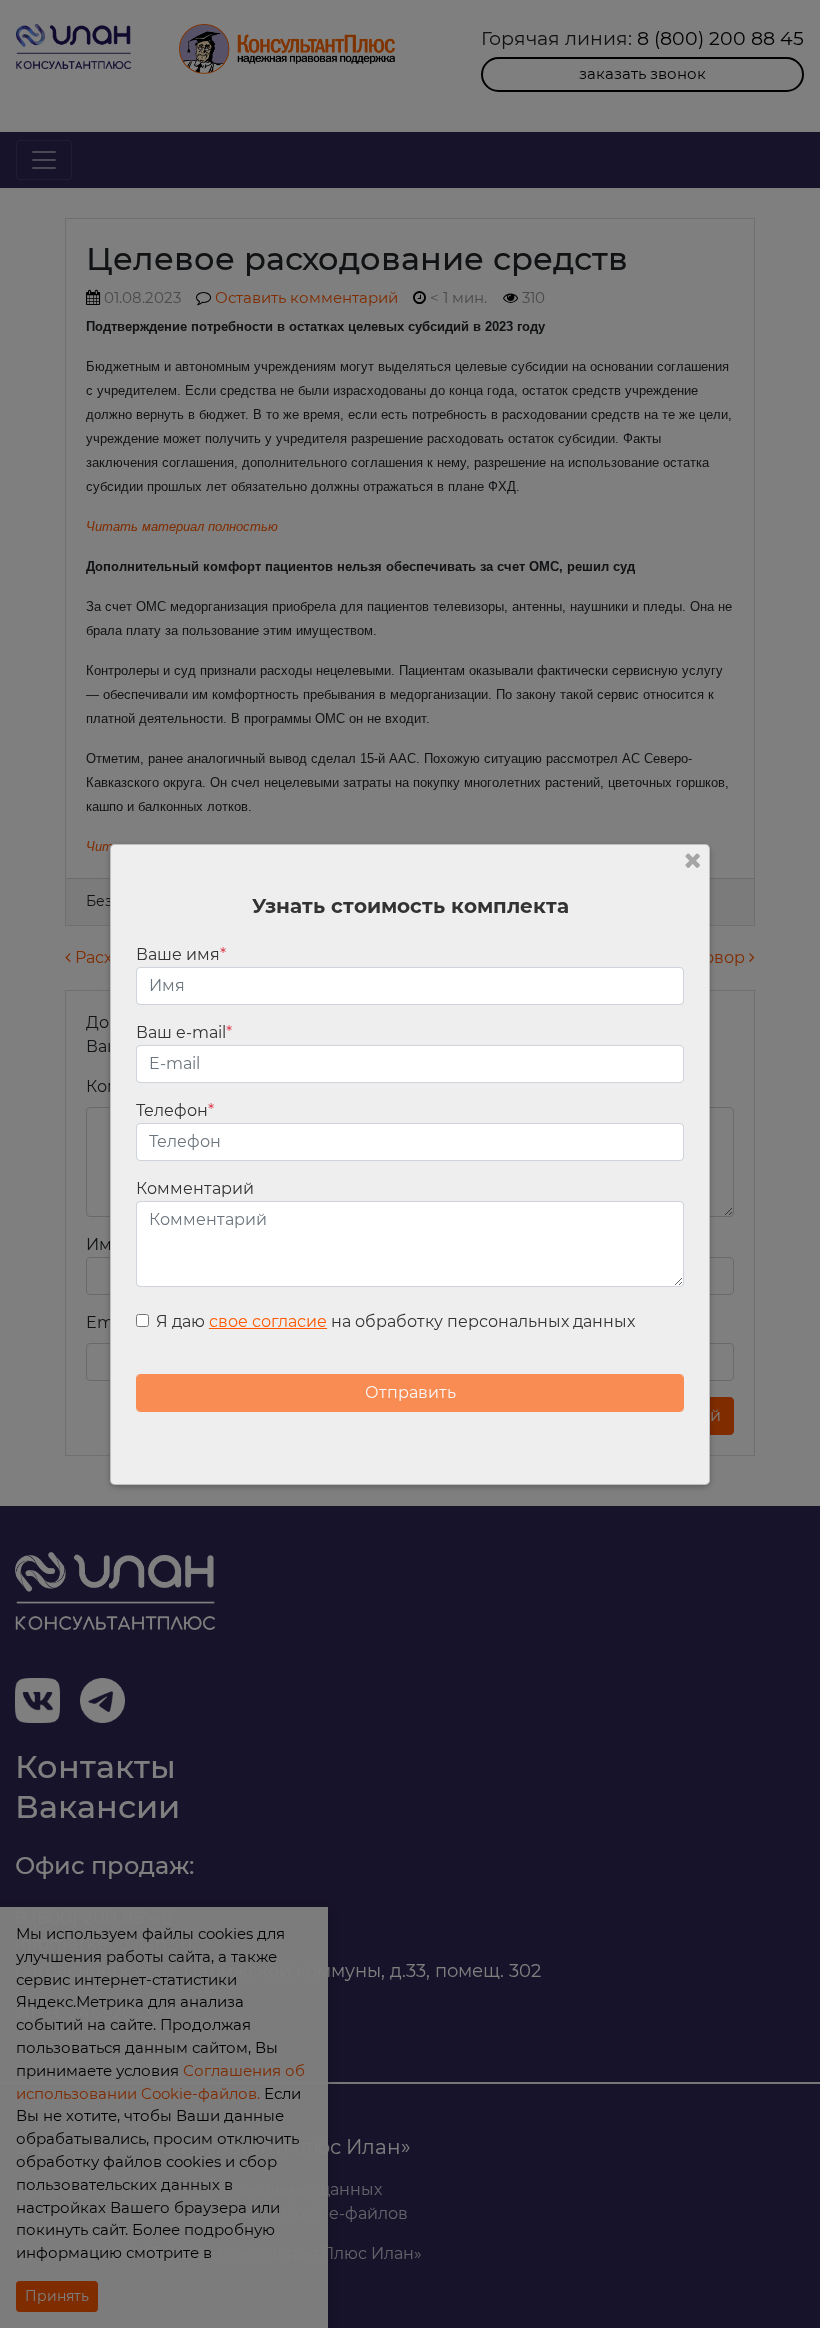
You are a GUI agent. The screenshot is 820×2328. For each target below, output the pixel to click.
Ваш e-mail (184, 1032)
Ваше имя (181, 954)
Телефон (175, 1110)
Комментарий (195, 1188)
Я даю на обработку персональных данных (395, 1321)
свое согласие (268, 1321)
